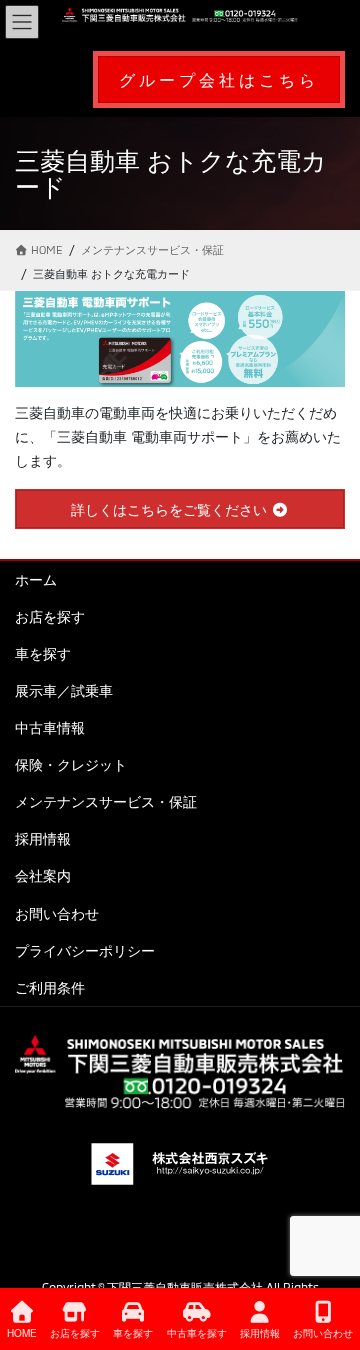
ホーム (36, 579)
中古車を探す (197, 1333)
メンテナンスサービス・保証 (106, 801)
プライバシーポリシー (85, 950)
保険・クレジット (71, 764)
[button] (219, 79)
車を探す (43, 653)
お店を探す (50, 616)
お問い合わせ (57, 913)
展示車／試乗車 (64, 690)
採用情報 (43, 838)
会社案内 (43, 875)
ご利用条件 (50, 987)
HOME (22, 1333)
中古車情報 (50, 727)
